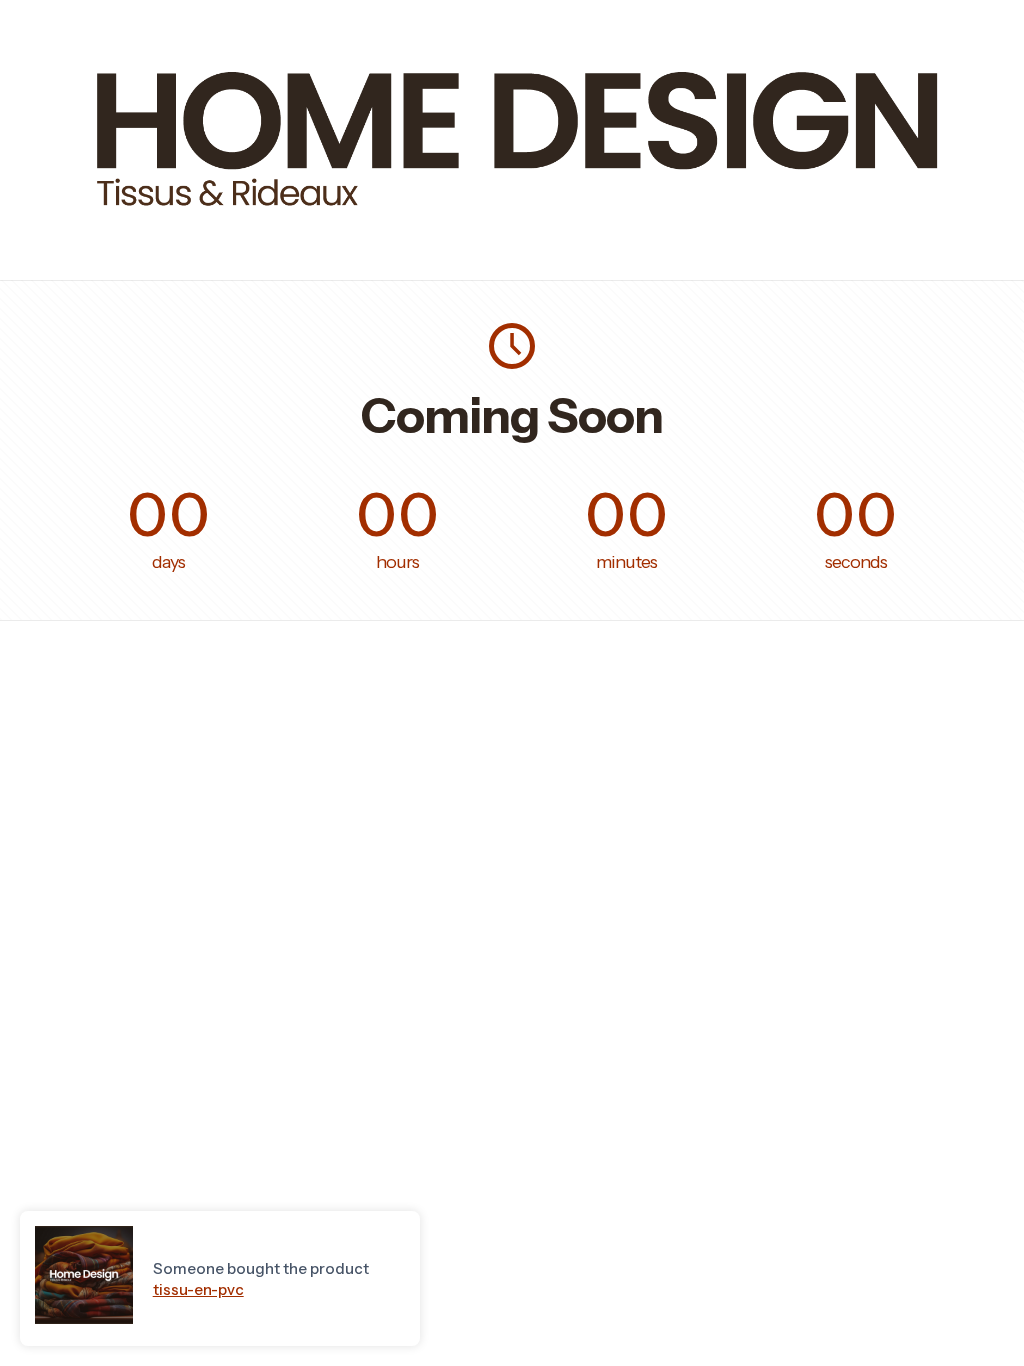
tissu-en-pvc (198, 1289)
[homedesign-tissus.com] (512, 227)
